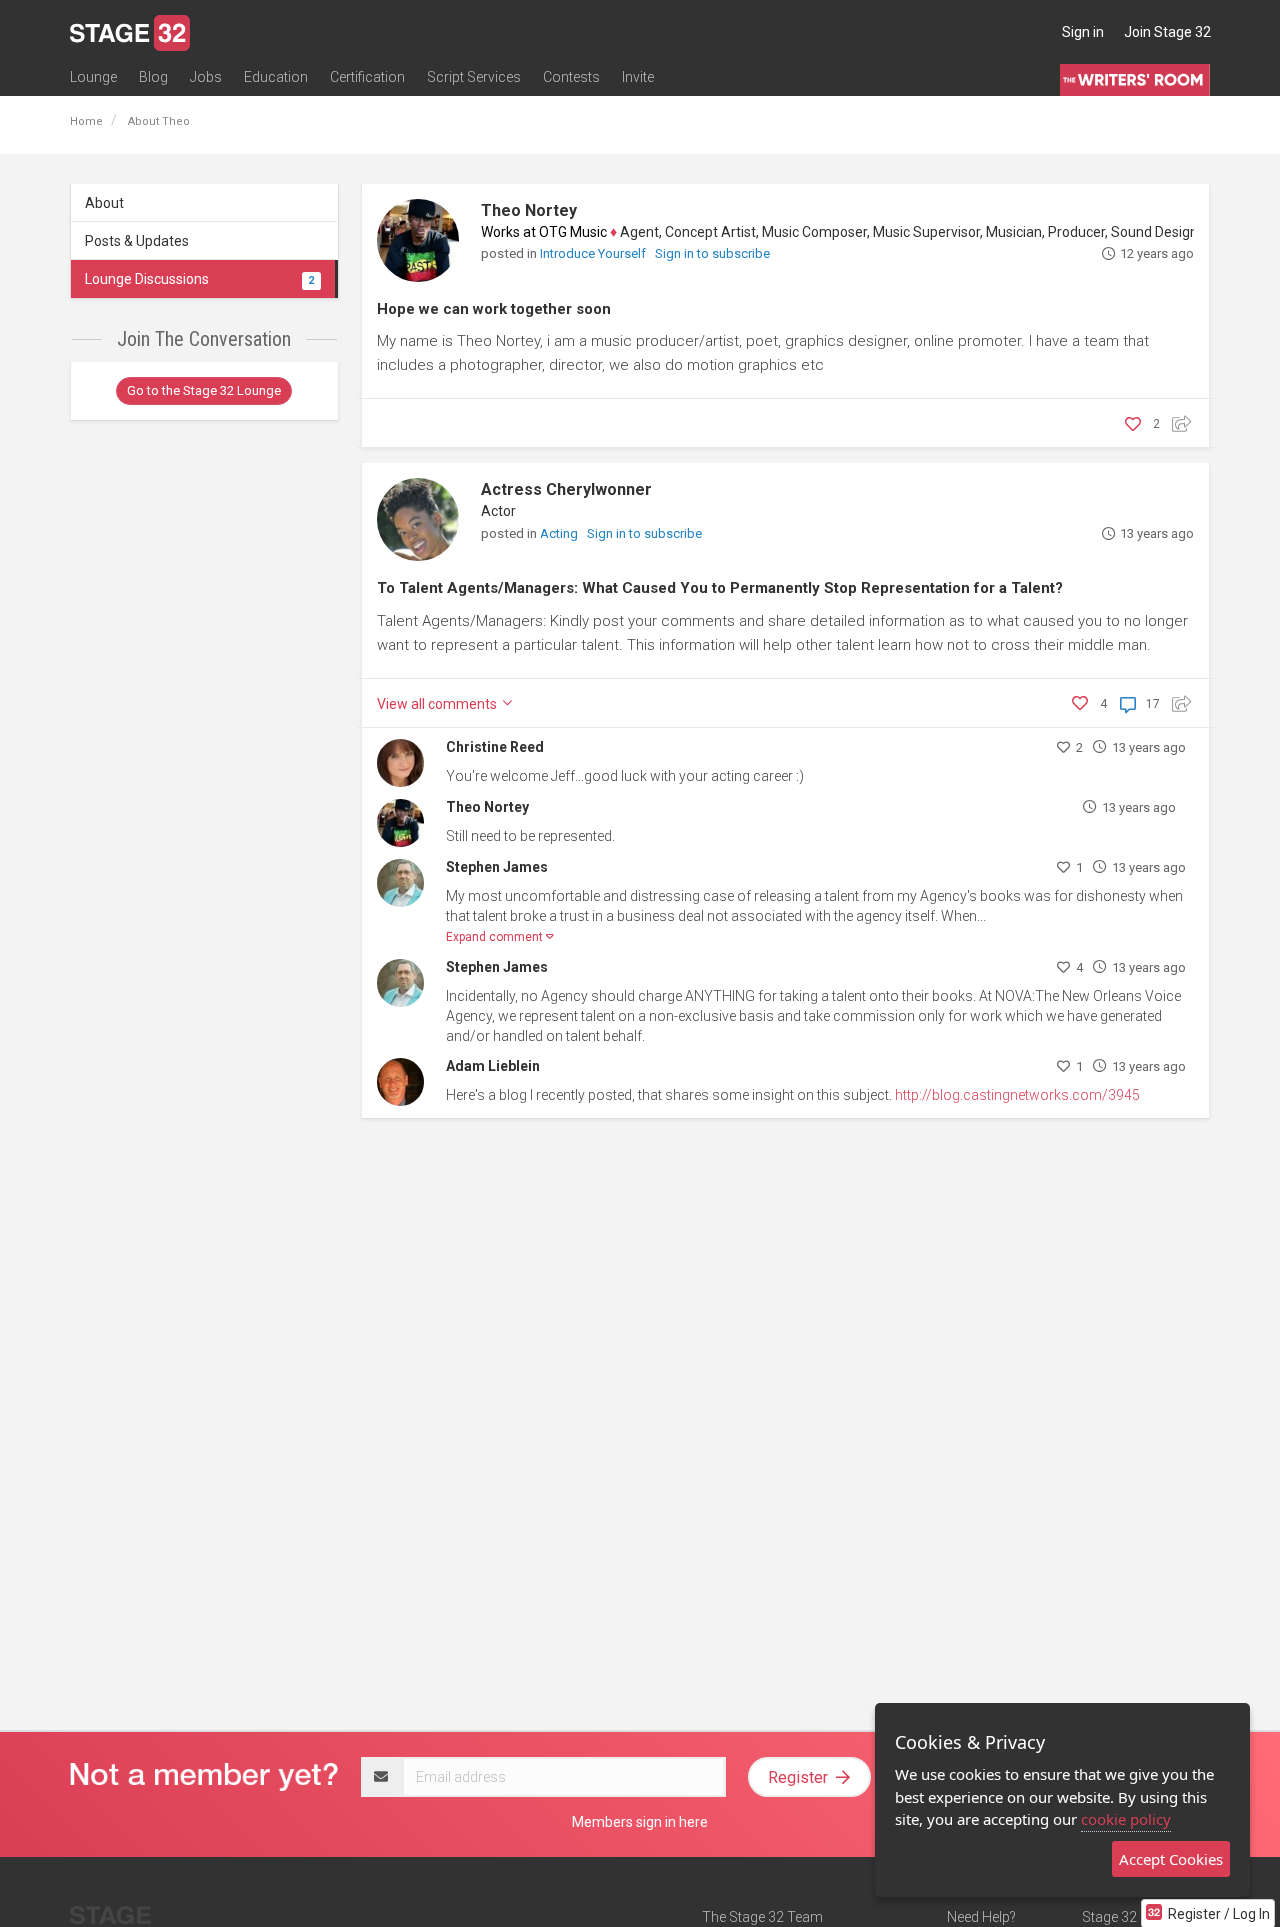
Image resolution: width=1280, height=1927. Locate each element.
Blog (153, 77)
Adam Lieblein (493, 1066)
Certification (367, 77)
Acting (560, 533)
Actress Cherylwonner (566, 489)
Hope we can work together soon (494, 309)
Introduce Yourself (594, 253)
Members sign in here (640, 1822)
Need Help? (981, 1917)
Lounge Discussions (199, 279)
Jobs (206, 77)
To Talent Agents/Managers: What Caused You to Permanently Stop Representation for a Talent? (720, 588)
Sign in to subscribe (712, 253)
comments (438, 704)
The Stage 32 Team (762, 1917)
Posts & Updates (137, 241)
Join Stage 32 (1167, 32)
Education (276, 77)
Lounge (93, 77)
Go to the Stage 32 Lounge (204, 390)
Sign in (1083, 32)
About (104, 203)
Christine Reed (495, 747)
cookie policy (1126, 1819)
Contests (571, 77)
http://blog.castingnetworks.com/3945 (1017, 1095)
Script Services (474, 77)
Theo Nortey (529, 210)
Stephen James (497, 867)
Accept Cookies (1171, 1859)
